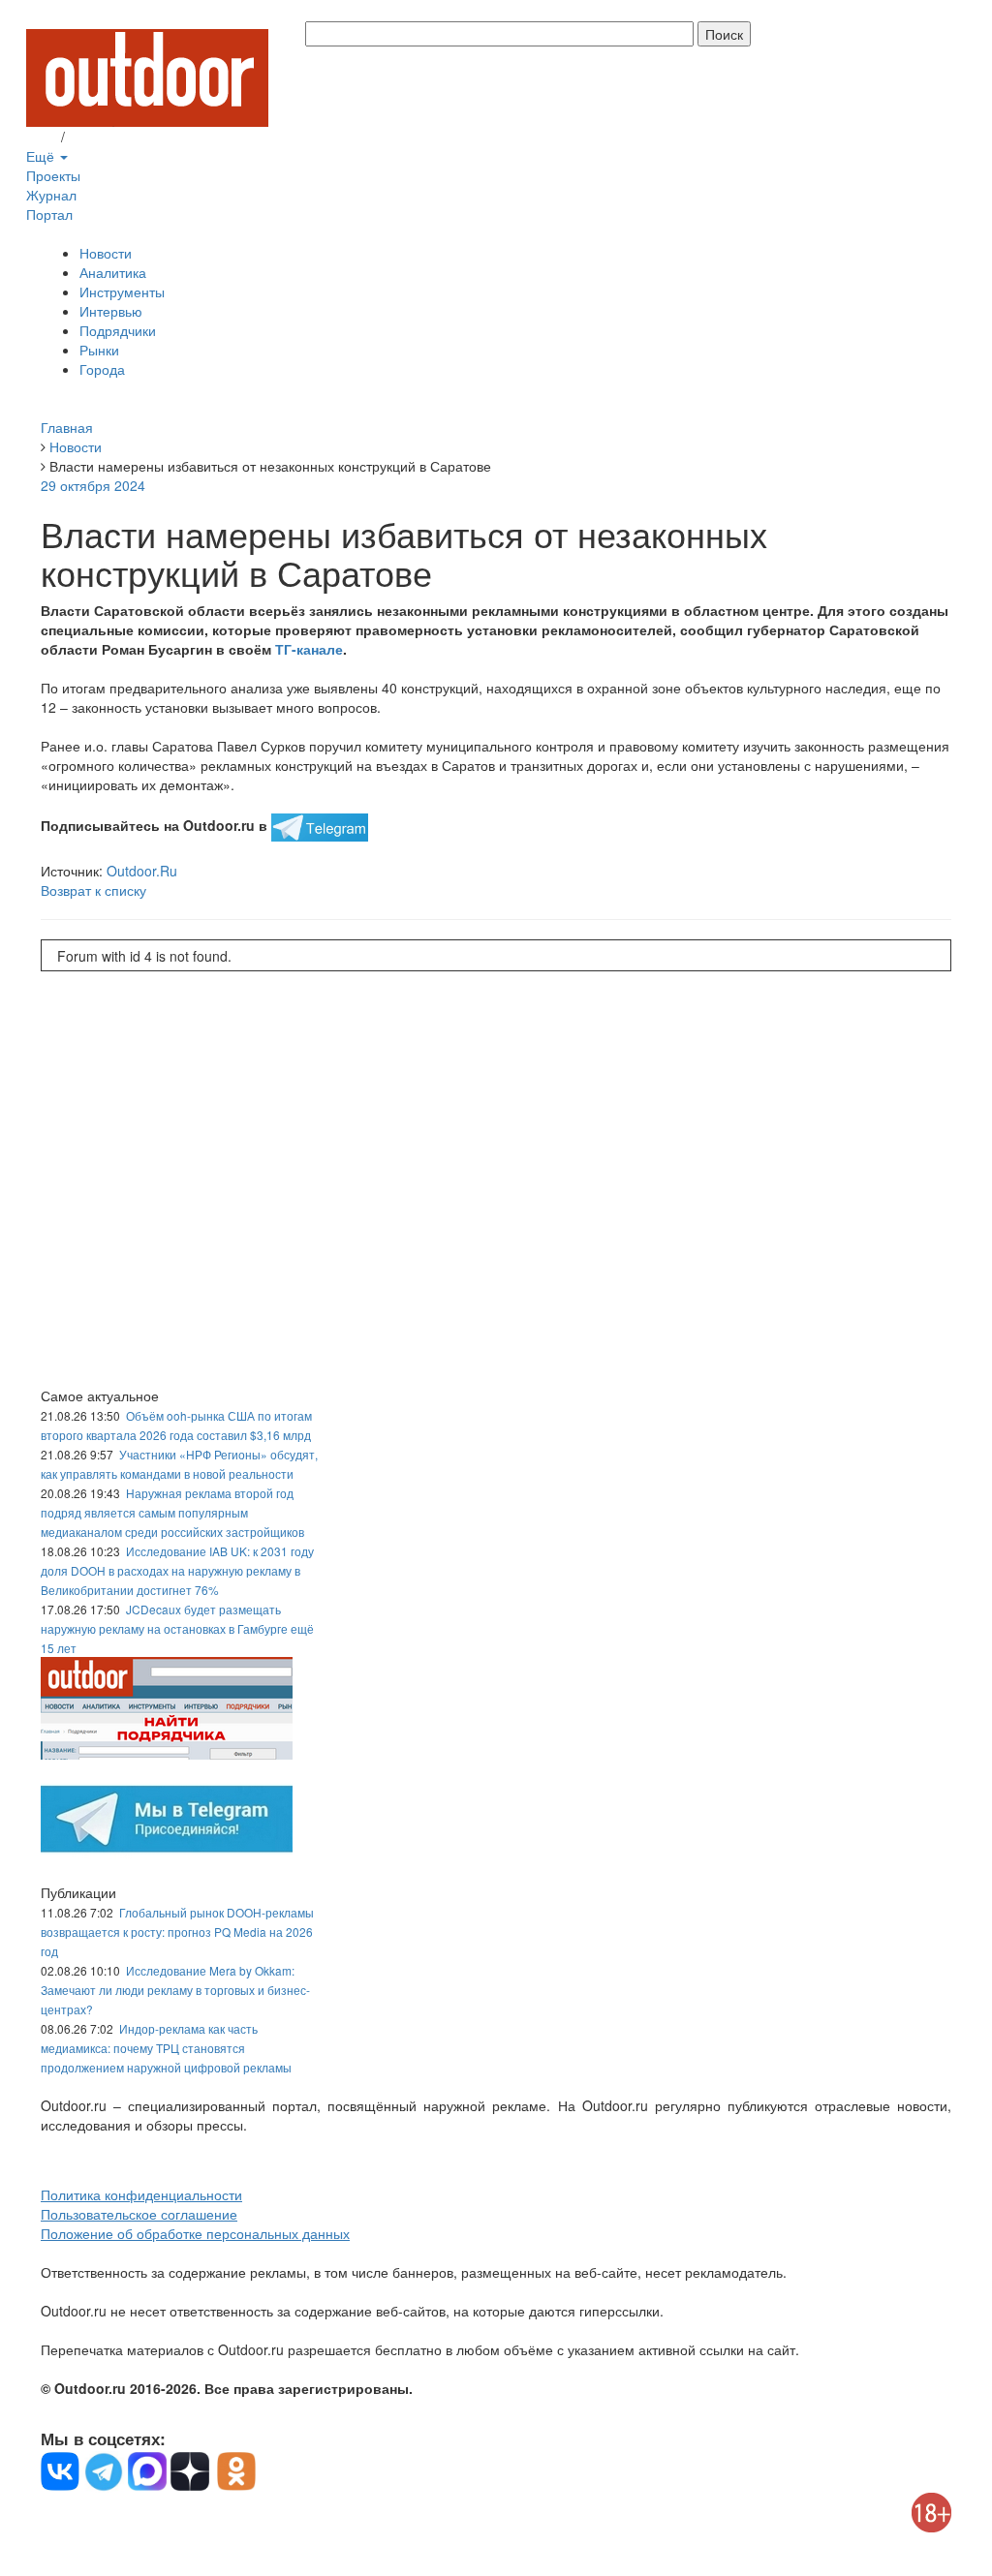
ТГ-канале (309, 649)
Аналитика (113, 272)
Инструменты (122, 291)
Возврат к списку (93, 890)
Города (102, 369)
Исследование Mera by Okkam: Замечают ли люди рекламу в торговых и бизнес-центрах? (175, 1990)
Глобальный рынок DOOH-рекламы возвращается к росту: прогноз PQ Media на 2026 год (177, 1932)
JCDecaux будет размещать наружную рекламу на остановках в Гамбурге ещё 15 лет (177, 1628)
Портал (49, 214)
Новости (106, 253)
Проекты (53, 175)
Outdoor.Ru (142, 871)
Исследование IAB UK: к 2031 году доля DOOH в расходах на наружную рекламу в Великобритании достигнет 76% (177, 1570)
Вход (42, 137)
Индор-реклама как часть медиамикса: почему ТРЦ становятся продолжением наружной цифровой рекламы (166, 2048)
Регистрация (108, 137)
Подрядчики (118, 330)
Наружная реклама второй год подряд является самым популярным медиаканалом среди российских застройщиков (172, 1512)
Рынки (99, 350)
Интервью (111, 311)
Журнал (51, 195)
